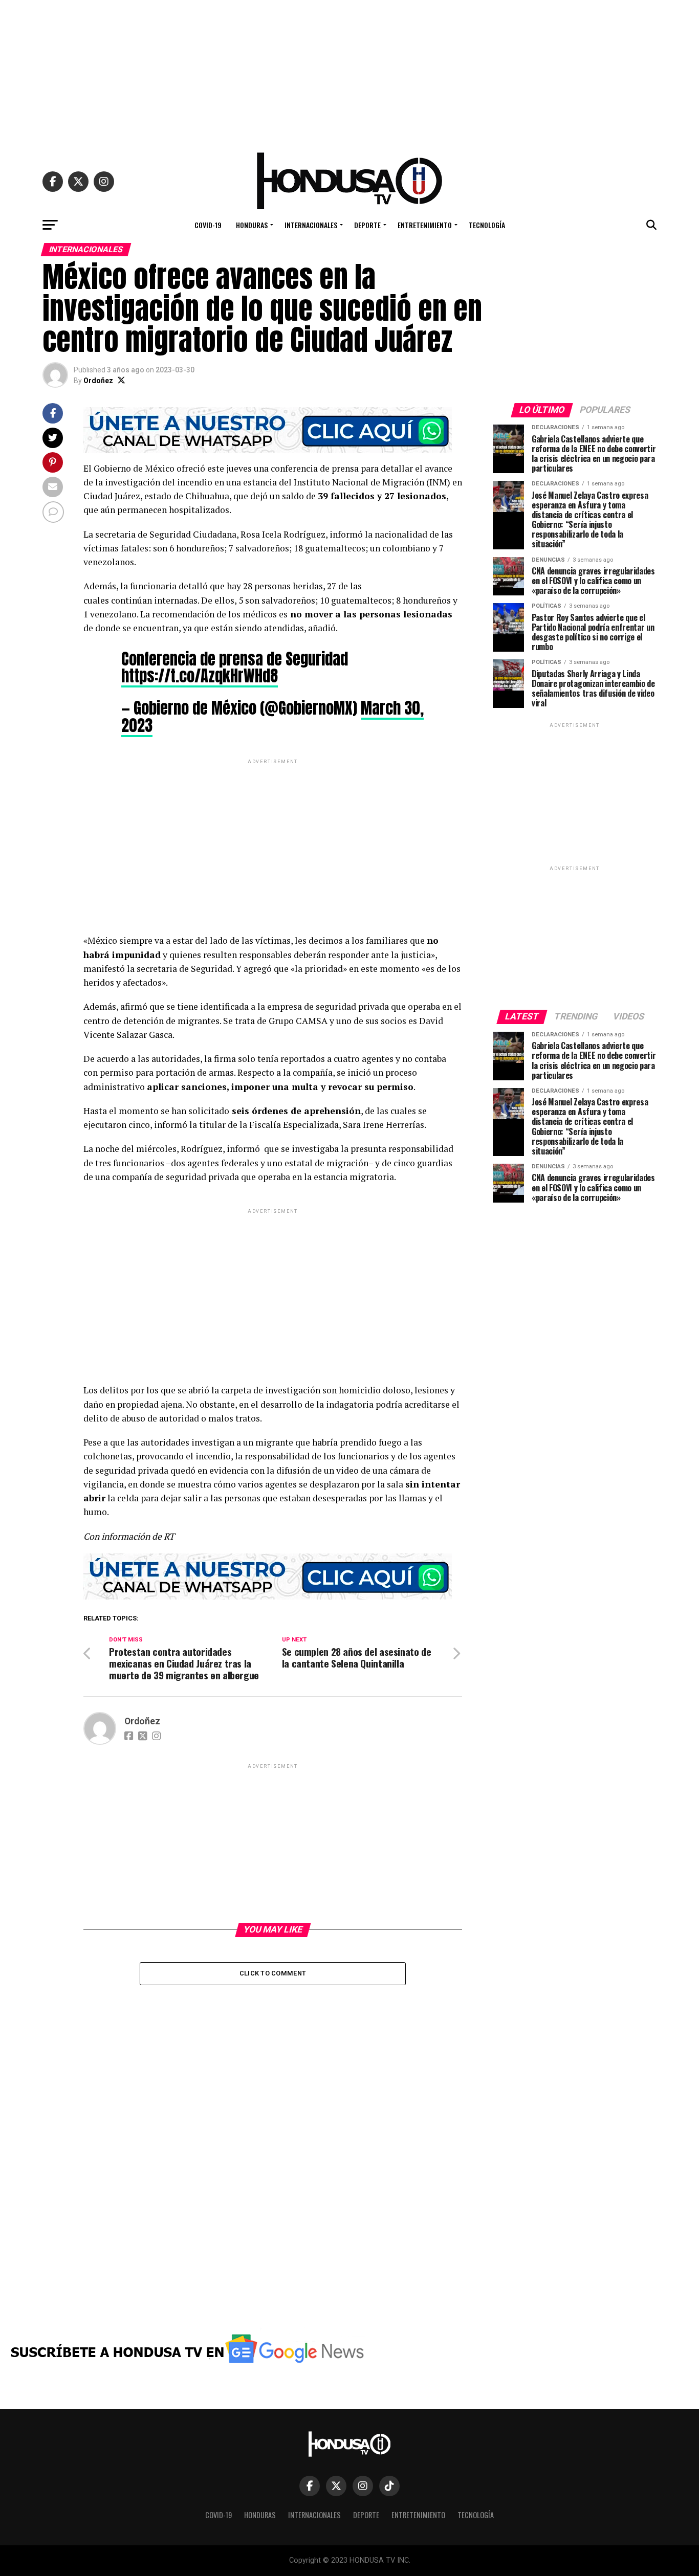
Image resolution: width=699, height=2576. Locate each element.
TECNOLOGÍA (487, 225)
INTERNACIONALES (311, 225)
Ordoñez (98, 381)
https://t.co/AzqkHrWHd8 (200, 676)
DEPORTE (367, 225)
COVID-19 (208, 225)
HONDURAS (252, 225)
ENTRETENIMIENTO (425, 225)
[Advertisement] (349, 72)
